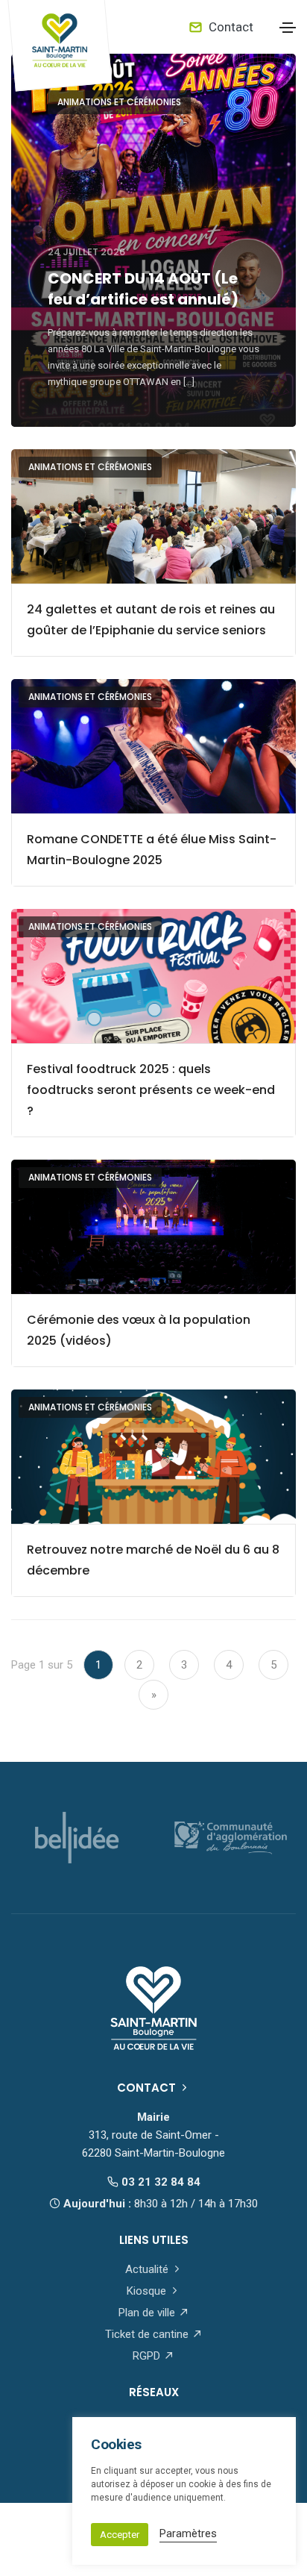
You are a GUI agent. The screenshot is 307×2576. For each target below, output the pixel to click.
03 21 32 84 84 (159, 2182)
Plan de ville (148, 2313)
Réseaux (154, 2392)
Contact (230, 27)
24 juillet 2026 (86, 252)
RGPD (148, 2356)
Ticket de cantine (148, 2334)
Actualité (148, 2269)
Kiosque (148, 2291)
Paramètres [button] (188, 2533)
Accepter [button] (120, 2535)
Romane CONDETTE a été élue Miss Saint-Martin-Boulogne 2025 (152, 850)
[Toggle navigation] (288, 28)
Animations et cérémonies (119, 102)
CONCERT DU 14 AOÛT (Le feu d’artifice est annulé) (143, 289)
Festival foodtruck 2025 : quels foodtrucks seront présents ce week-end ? (151, 1090)
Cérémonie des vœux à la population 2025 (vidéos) (139, 1330)
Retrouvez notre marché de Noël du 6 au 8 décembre (153, 1560)
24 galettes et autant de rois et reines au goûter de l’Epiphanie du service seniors (151, 620)
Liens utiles (154, 2240)
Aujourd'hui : (159, 2204)
